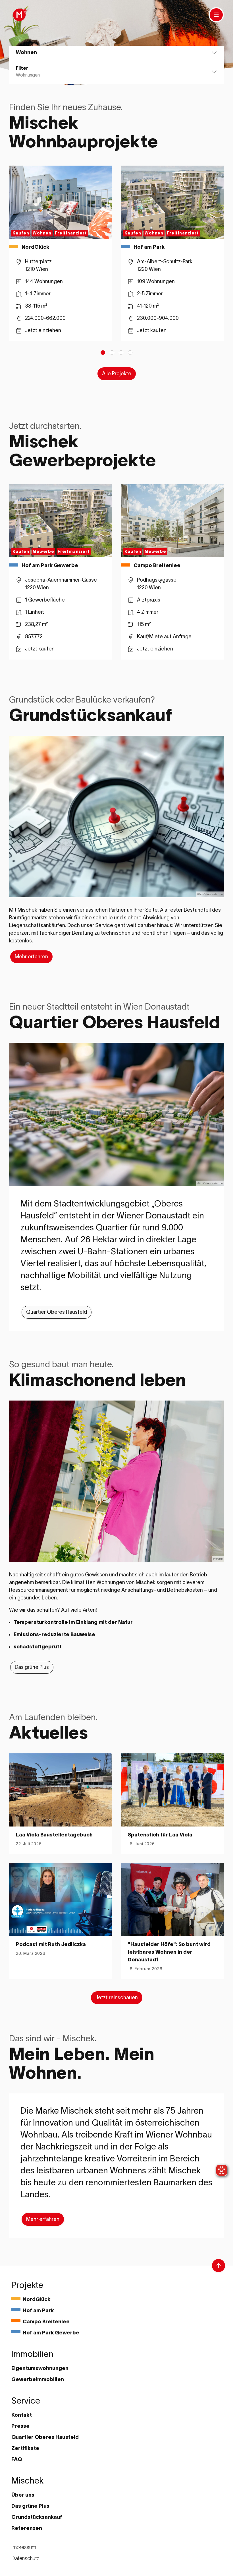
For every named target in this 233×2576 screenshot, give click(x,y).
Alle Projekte (117, 374)
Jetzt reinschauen (117, 1998)
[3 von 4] (121, 353)
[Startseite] (19, 15)
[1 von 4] (103, 353)
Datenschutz (25, 2558)
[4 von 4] (130, 353)
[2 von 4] (112, 353)
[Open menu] (216, 15)
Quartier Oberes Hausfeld (57, 1312)
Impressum (24, 2547)
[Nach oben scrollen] (219, 2266)
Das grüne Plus (32, 1667)
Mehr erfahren (31, 957)
